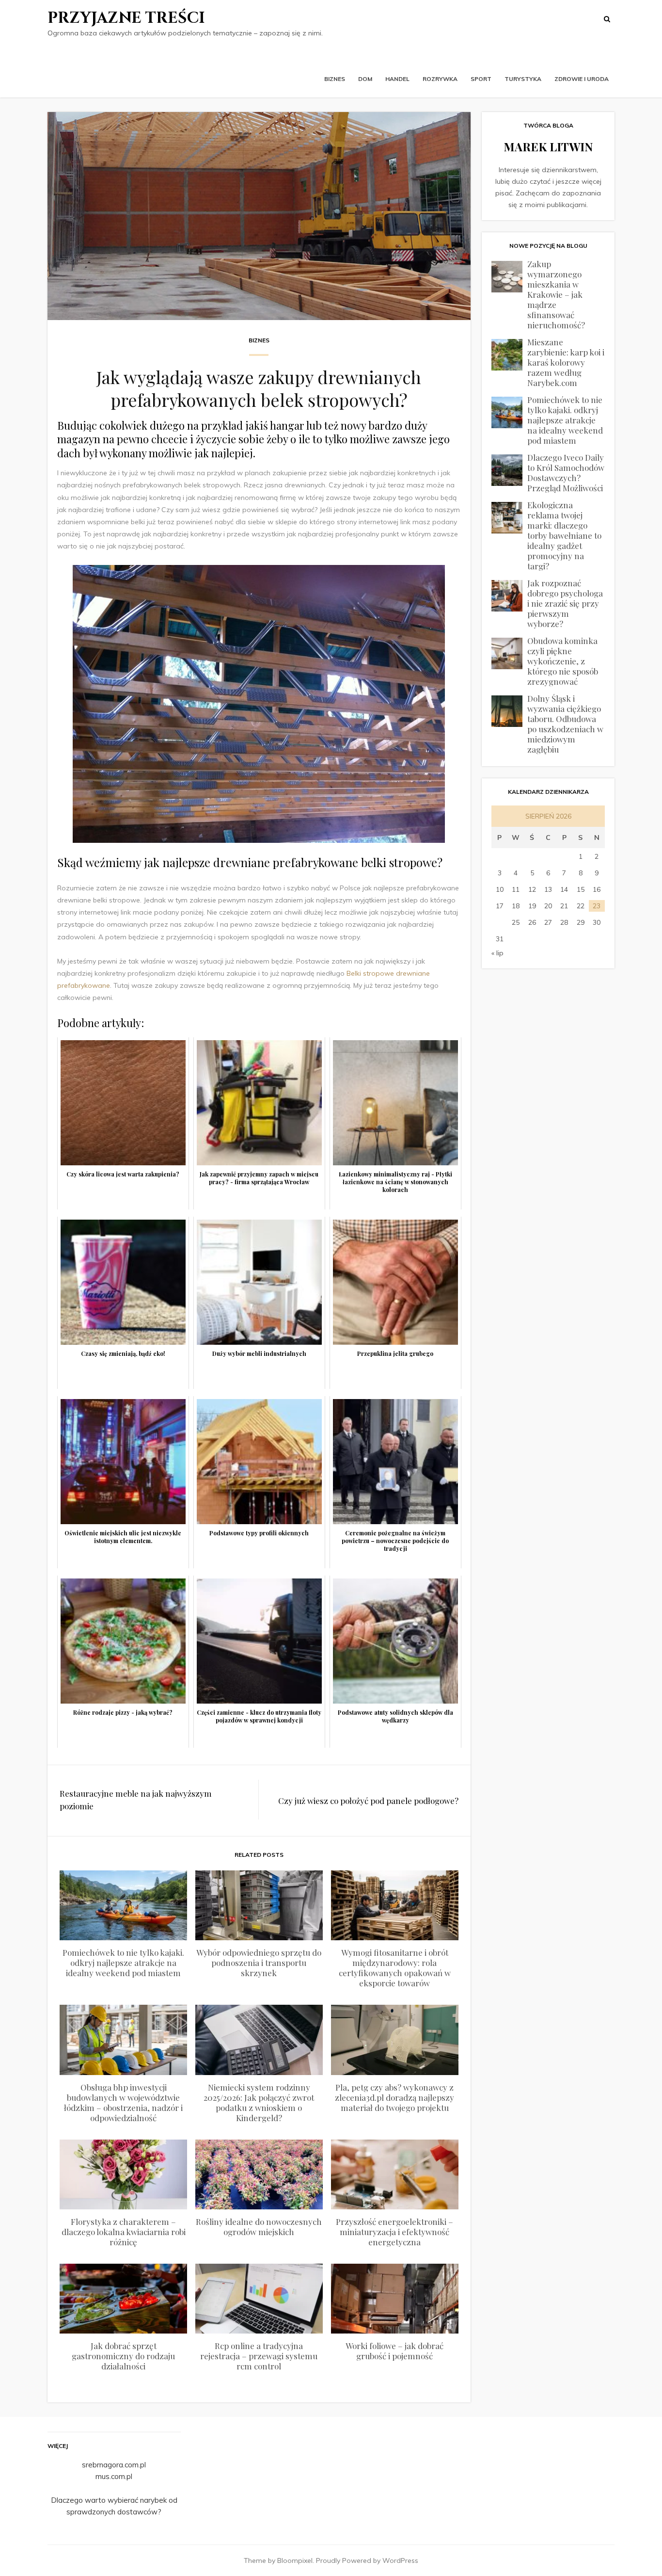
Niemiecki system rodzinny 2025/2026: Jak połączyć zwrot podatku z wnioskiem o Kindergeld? (259, 2102)
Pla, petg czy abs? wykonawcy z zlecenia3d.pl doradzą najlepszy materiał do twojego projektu (394, 2097)
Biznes (335, 79)
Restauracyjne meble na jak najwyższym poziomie (136, 1800)
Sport (481, 79)
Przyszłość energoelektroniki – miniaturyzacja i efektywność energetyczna (394, 2232)
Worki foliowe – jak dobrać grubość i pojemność (394, 2351)
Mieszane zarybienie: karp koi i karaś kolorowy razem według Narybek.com (566, 362)
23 (597, 906)
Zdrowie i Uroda (582, 79)
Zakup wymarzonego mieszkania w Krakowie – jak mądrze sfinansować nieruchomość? (556, 294)
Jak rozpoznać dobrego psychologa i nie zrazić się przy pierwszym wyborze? (565, 603)
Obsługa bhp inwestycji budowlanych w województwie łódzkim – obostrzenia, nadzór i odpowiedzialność (123, 2102)
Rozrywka (440, 79)
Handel (397, 79)
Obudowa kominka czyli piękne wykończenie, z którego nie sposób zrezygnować (563, 661)
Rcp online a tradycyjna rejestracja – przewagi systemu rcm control (259, 2356)
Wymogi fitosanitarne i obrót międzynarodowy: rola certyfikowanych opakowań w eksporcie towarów (395, 1968)
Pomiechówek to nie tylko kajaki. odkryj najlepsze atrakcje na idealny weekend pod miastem (123, 1963)
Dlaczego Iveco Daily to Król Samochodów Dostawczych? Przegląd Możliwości (566, 473)
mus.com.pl (114, 2476)
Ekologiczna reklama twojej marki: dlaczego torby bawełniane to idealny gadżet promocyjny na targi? (564, 535)
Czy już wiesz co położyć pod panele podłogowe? (368, 1801)
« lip (497, 953)
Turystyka (523, 79)
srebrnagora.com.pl (114, 2465)
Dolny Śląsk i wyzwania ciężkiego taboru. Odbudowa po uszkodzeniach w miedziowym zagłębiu (565, 724)
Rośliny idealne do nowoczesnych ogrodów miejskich (259, 2227)
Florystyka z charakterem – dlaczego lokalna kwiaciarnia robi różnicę (124, 2232)
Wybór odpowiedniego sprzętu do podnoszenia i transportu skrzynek (259, 1963)
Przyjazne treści (126, 18)
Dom (365, 79)
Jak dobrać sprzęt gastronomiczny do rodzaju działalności (123, 2356)
